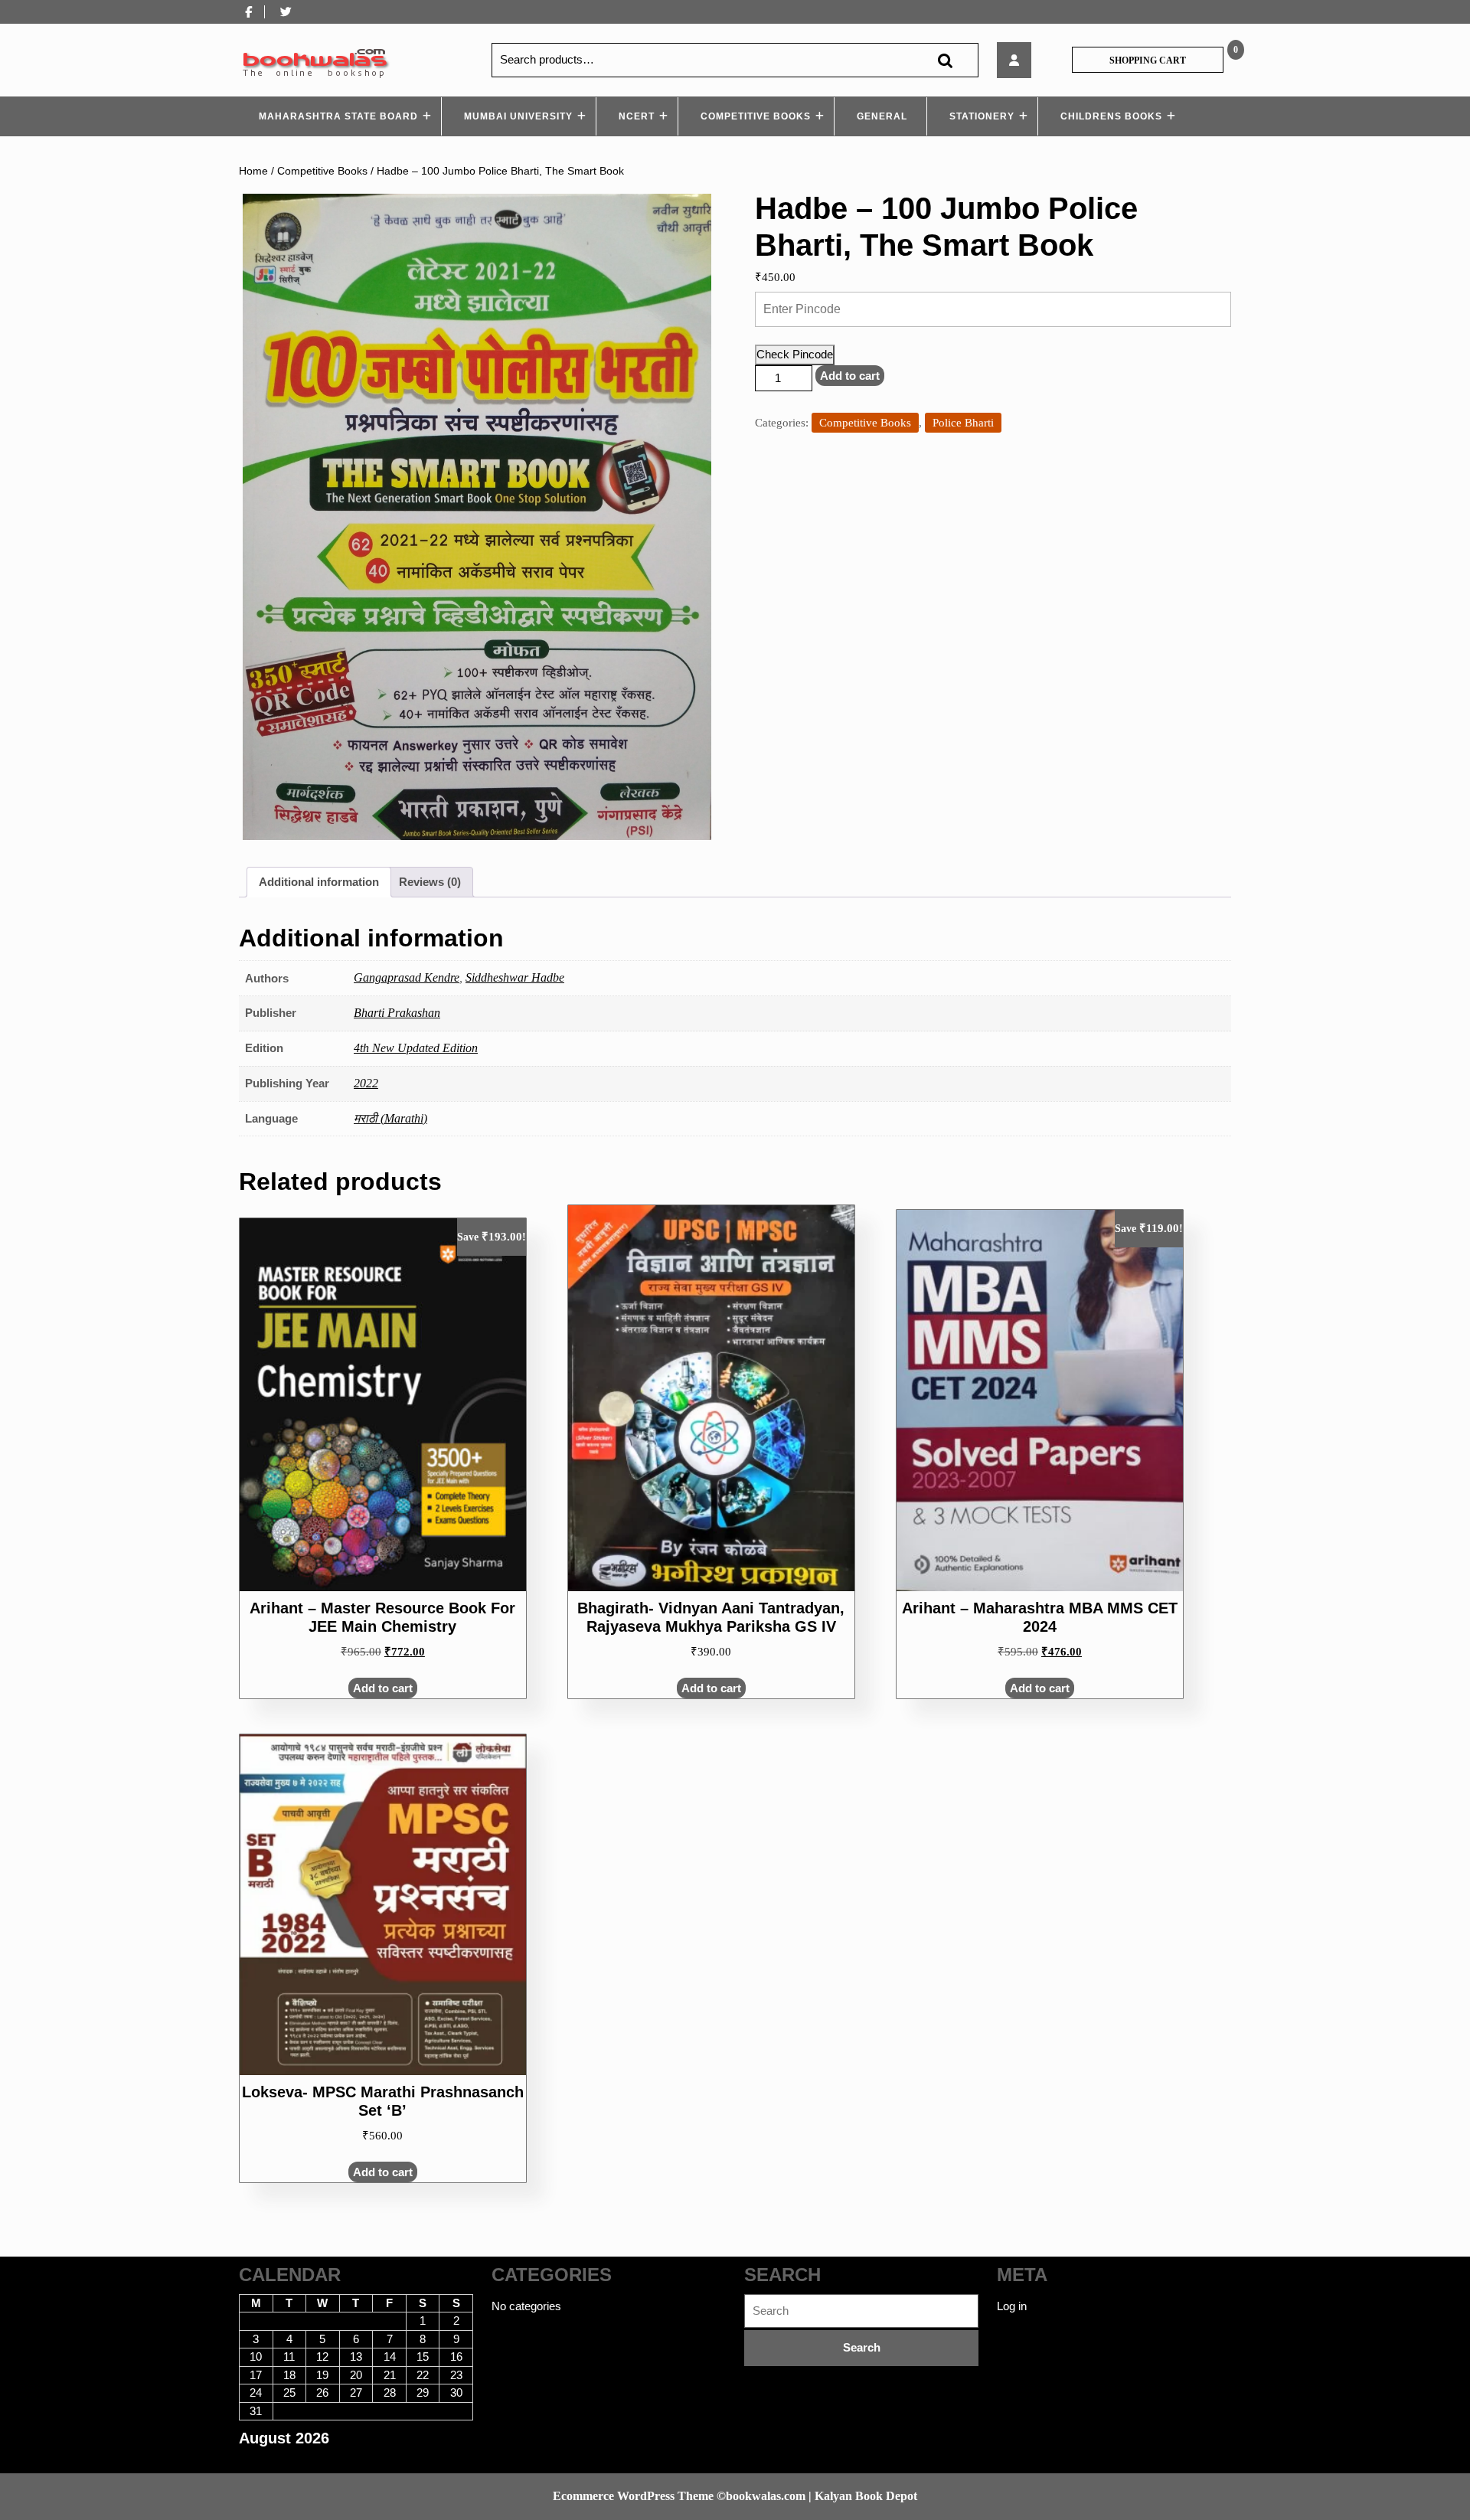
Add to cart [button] (383, 1688)
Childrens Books (1111, 116)
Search (945, 60)
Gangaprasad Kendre (407, 977)
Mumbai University (518, 116)
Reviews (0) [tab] (430, 882)
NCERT (637, 116)
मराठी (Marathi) (390, 1118)
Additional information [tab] (319, 882)
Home (253, 171)
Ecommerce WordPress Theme (633, 2496)
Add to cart (850, 376)
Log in (1012, 2306)
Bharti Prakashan (397, 1013)
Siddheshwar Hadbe (515, 977)
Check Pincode (795, 354)
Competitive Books (756, 116)
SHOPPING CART (1148, 60)
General (882, 116)
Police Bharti (963, 423)
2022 (366, 1083)
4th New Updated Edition (416, 1048)
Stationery (982, 116)
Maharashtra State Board (338, 116)
